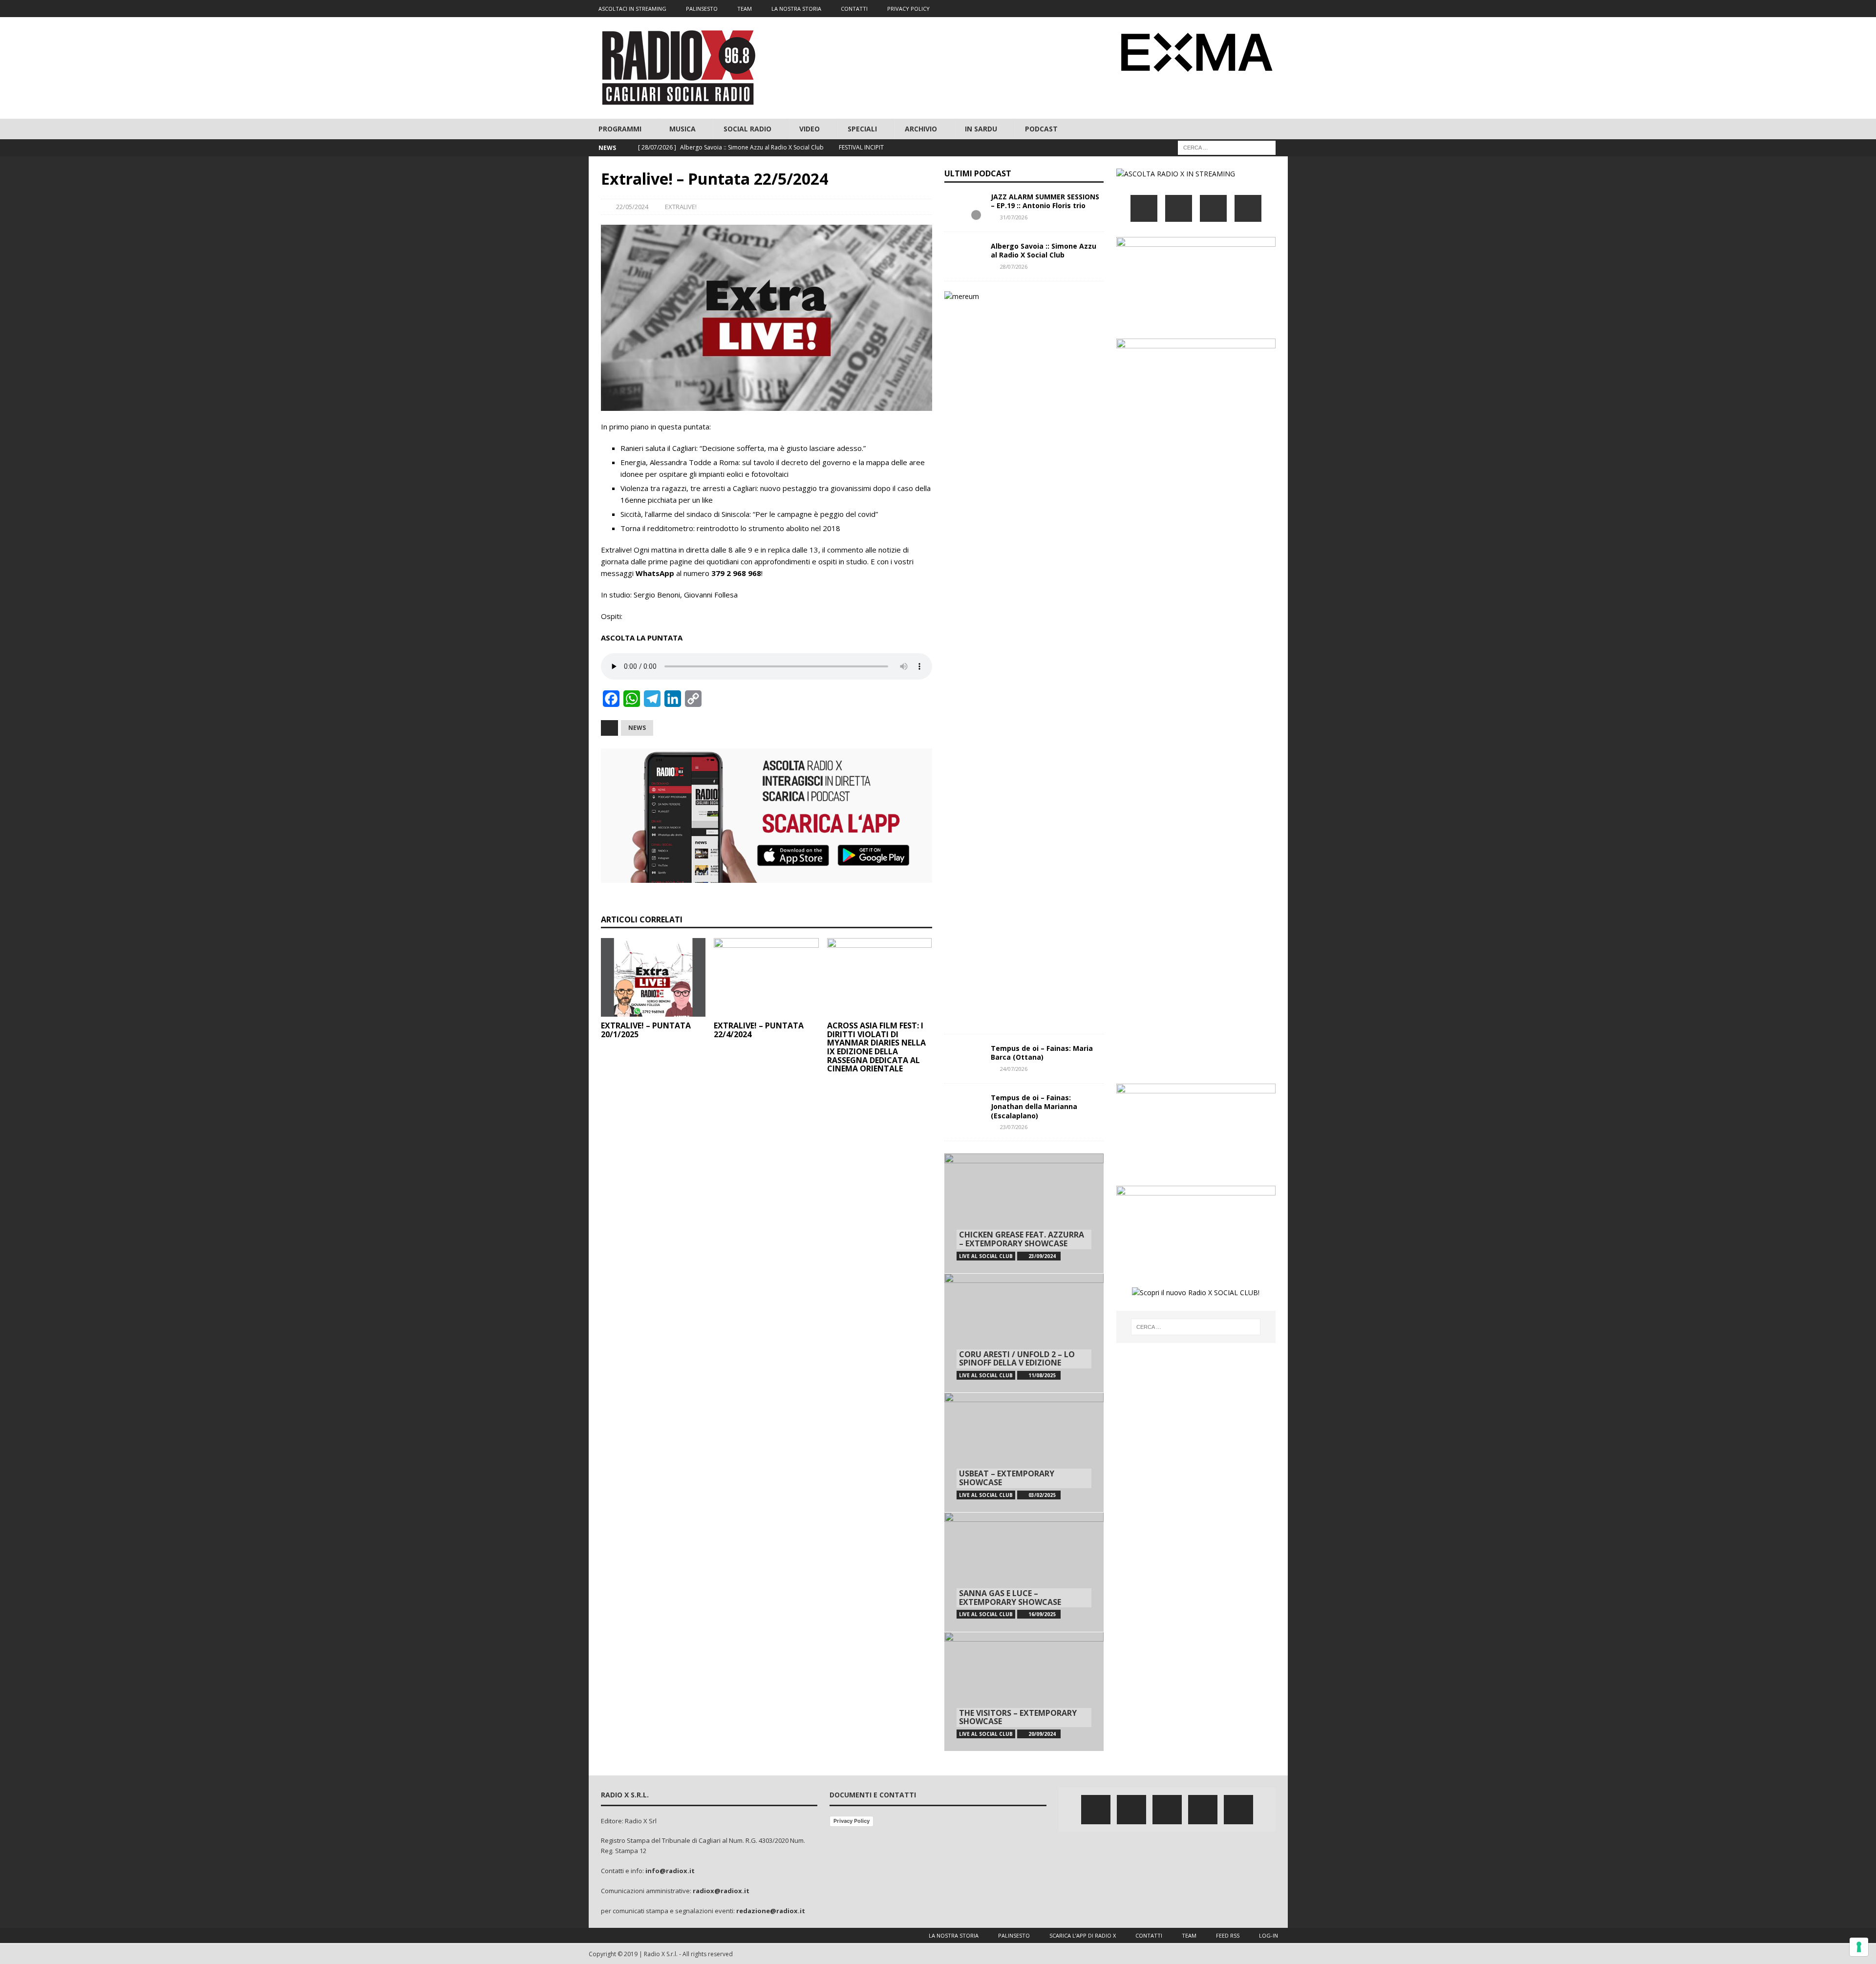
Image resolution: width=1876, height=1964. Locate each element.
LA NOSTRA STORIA (796, 9)
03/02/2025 (1042, 1495)
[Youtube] (1260, 9)
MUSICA (682, 129)
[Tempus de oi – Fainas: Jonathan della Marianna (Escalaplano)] (964, 1108)
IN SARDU (981, 129)
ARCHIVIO (921, 129)
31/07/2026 (1014, 217)
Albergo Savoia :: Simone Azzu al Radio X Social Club (1044, 250)
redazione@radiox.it (771, 1911)
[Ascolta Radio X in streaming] (1176, 174)
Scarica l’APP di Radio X (1083, 1935)
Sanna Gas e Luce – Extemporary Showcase (1010, 1598)
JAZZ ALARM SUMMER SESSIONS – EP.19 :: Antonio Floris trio (1045, 201)
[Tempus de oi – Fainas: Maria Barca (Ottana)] (964, 1059)
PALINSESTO (702, 9)
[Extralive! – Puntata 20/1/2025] (653, 977)
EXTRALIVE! (681, 207)
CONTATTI (854, 9)
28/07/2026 (1014, 267)
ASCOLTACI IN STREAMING (632, 9)
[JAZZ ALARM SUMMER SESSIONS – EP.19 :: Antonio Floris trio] (964, 207)
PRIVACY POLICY (908, 9)
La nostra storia (954, 1935)
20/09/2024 (1042, 1734)
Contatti (1149, 1935)
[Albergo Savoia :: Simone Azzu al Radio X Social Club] (964, 256)
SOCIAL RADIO (747, 129)
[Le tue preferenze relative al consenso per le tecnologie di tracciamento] (1859, 1947)
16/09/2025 (1042, 1614)
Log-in (1268, 1935)
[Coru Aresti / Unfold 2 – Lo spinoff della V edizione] (1024, 1333)
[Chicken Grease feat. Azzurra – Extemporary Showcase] (1024, 1213)
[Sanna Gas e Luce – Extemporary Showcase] (1024, 1572)
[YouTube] (1248, 208)
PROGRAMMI (620, 129)
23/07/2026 (1014, 1127)
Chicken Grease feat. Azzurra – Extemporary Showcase (1022, 1239)
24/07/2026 (1014, 1069)
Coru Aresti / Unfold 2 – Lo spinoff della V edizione (1017, 1359)
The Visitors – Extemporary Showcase (1018, 1717)
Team (1189, 1935)
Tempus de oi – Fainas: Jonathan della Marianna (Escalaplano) (1034, 1106)
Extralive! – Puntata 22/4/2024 (759, 1030)
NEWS (637, 728)
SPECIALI (862, 129)
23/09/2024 (1042, 1256)
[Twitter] (1222, 9)
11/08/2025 (1042, 1375)
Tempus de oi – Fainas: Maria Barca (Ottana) (1042, 1053)
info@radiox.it (670, 1871)
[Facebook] (1203, 9)
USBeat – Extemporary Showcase (1007, 1478)
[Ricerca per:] (1227, 147)
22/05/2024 (632, 207)
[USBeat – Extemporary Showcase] (1024, 1452)
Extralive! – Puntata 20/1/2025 (646, 1030)
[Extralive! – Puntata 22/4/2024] (766, 977)
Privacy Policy (852, 1821)
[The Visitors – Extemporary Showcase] (1024, 1692)
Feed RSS (1228, 1935)
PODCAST (1041, 129)
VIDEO (810, 129)
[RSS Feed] (1279, 9)
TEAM (745, 9)
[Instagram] (1241, 9)
